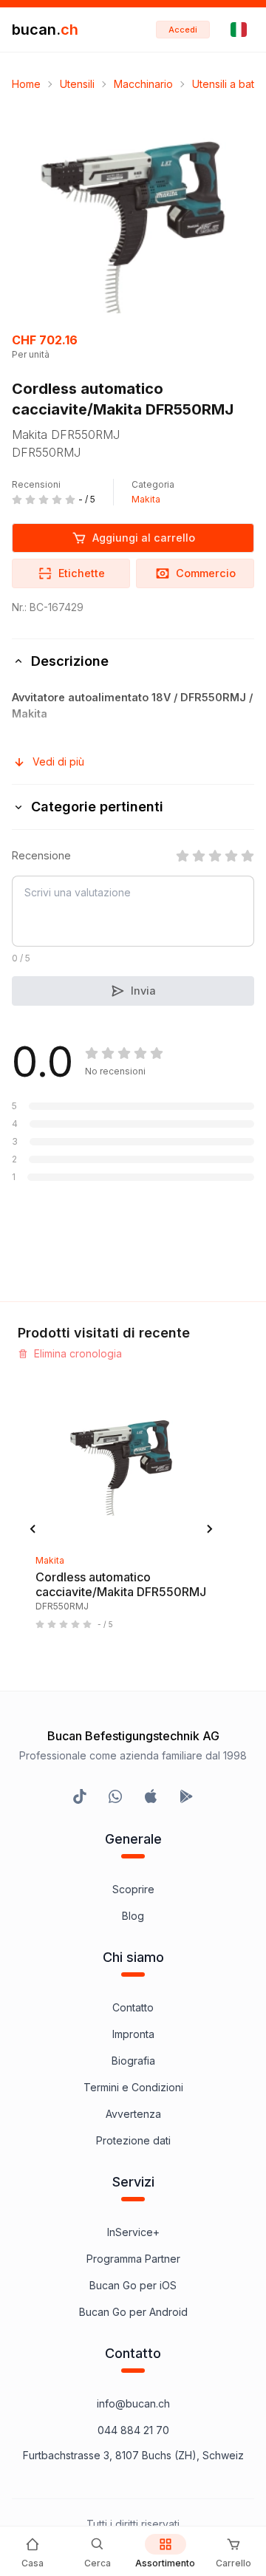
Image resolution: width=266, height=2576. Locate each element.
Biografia (133, 2061)
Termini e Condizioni (133, 2087)
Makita (146, 499)
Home (26, 84)
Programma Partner (133, 2259)
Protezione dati (133, 2140)
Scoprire (133, 1889)
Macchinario (143, 84)
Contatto (133, 2007)
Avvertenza (133, 2114)
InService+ (133, 2232)
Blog (133, 1916)
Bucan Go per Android (133, 2312)
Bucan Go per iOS (133, 2285)
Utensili (77, 84)
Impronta (133, 2034)
